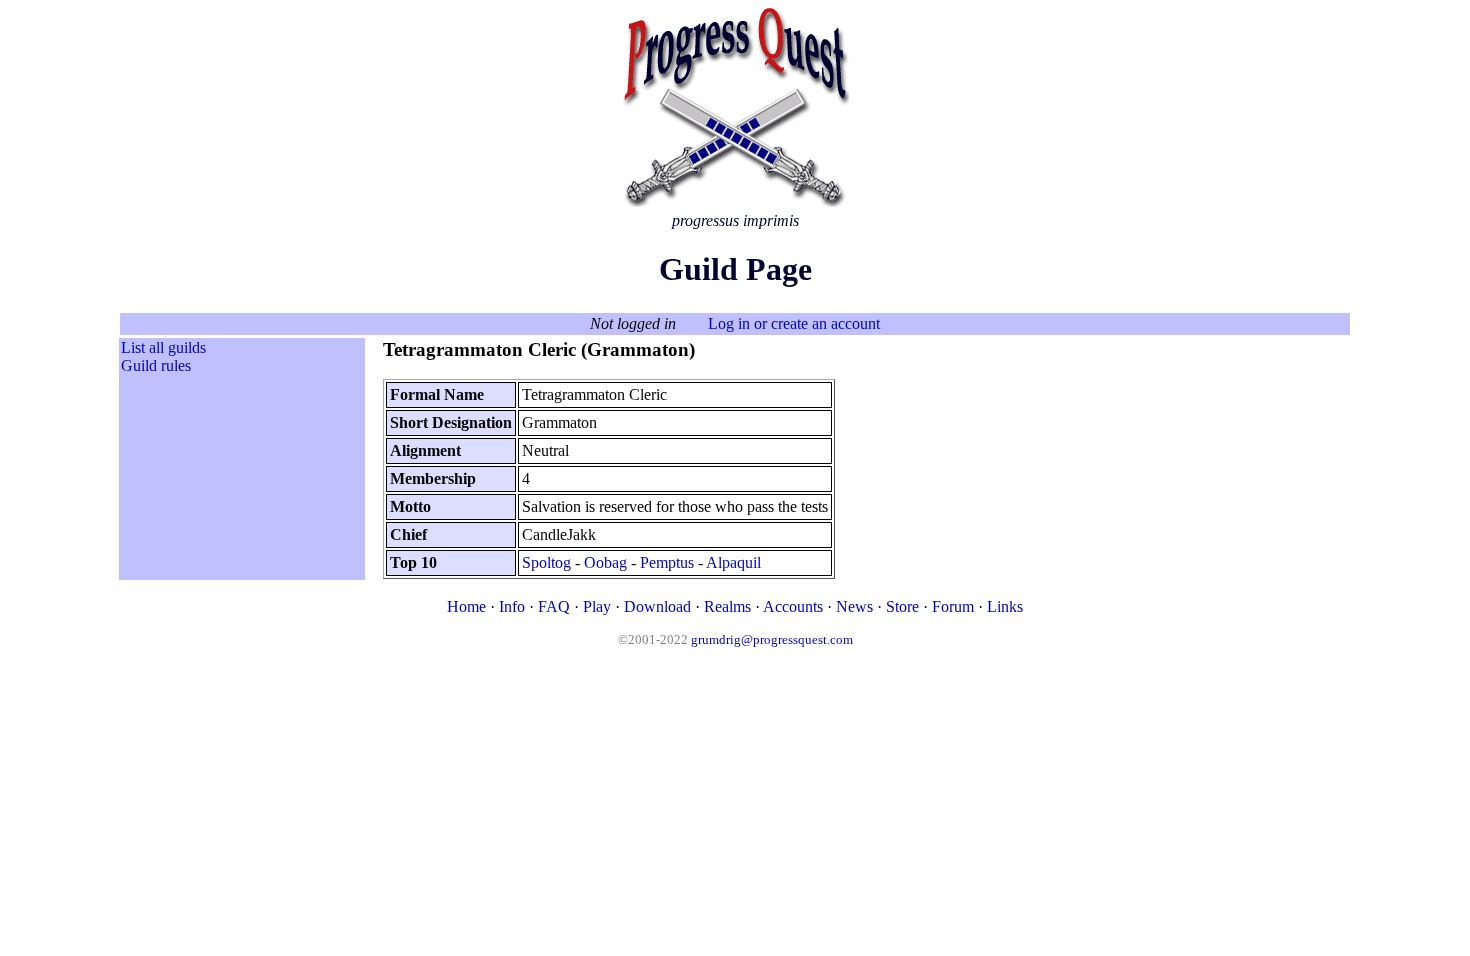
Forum (953, 606)
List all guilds (163, 347)
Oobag (605, 562)
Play (597, 606)
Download (657, 606)
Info (512, 606)
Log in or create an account (794, 323)
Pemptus (667, 562)
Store (902, 606)
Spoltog (546, 562)
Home (466, 606)
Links (1005, 606)
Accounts (793, 606)
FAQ (554, 606)
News (854, 606)
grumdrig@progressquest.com (772, 639)
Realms (727, 606)
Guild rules (156, 365)
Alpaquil (733, 562)
